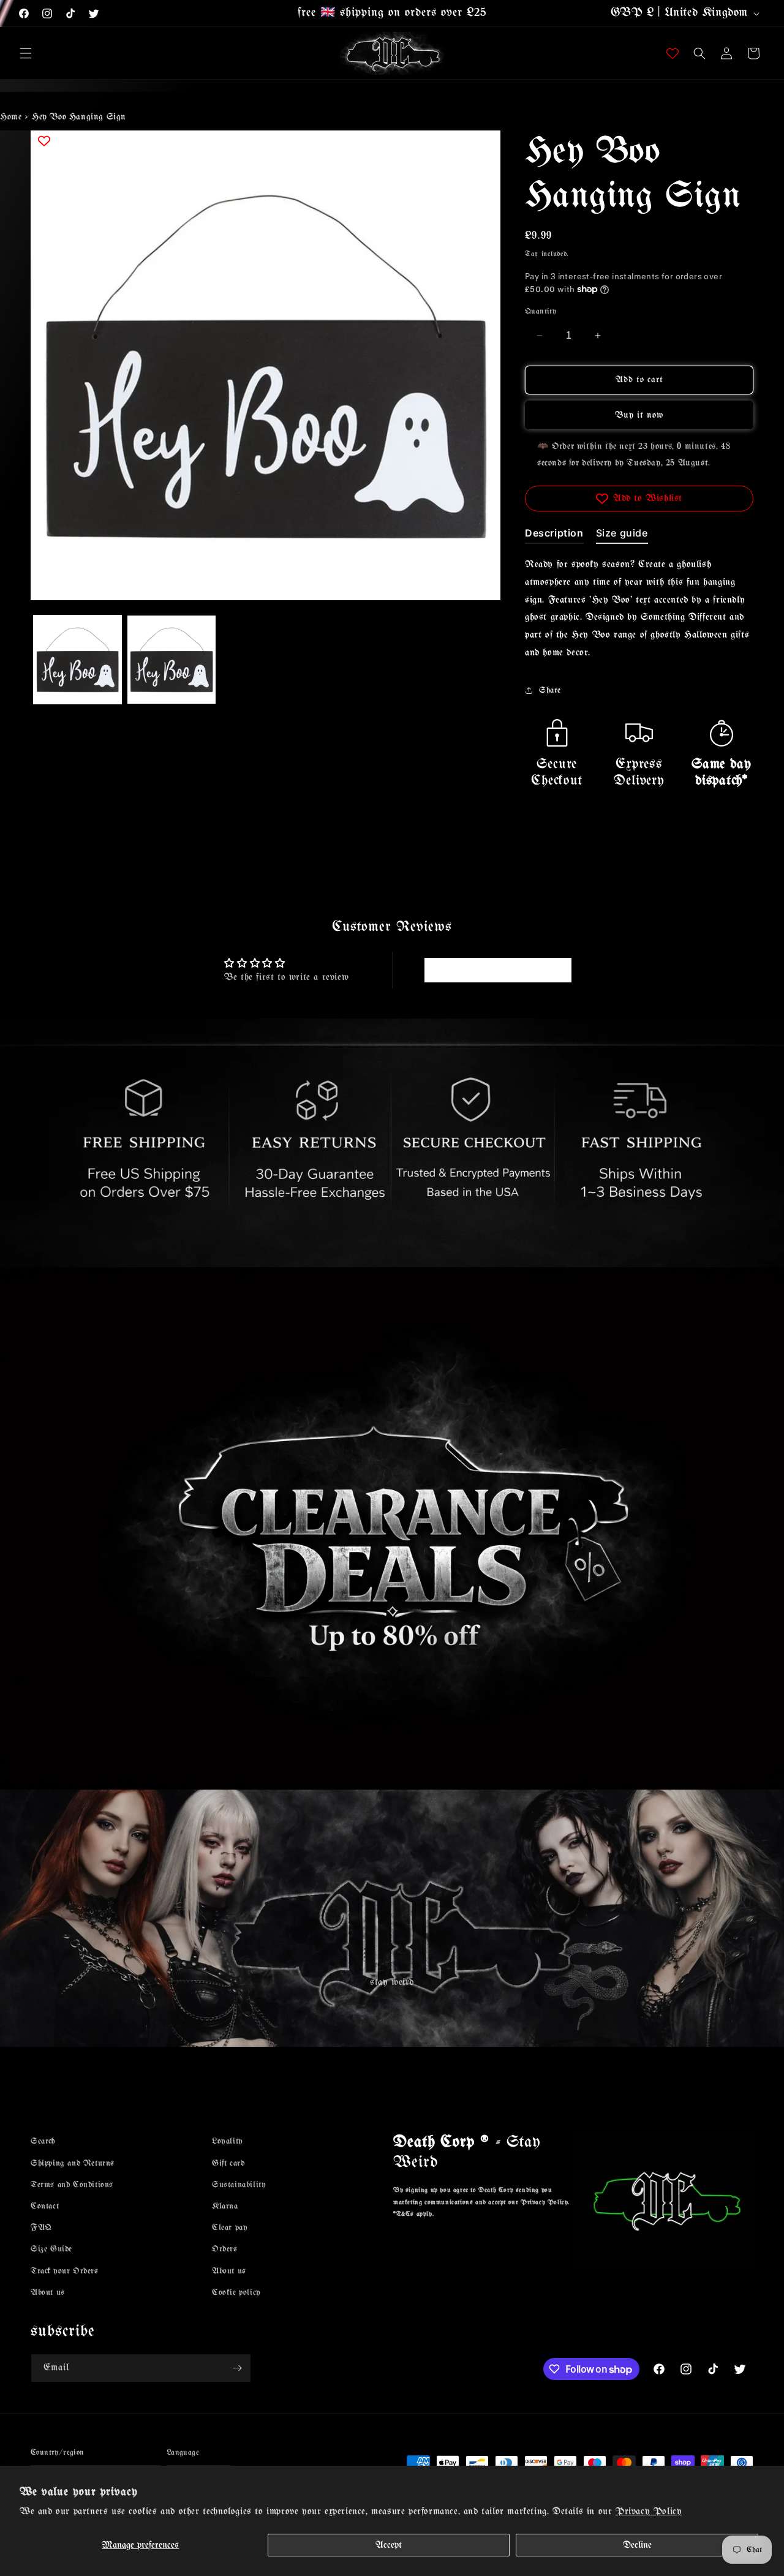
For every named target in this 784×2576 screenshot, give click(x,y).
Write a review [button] (498, 970)
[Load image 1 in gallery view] (77, 659)
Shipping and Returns (73, 2163)
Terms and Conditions (72, 2185)
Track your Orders (65, 2271)
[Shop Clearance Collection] (392, 1528)
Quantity (541, 311)
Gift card (228, 2163)
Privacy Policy (649, 2511)
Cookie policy (236, 2293)
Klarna (225, 2206)
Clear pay (230, 2228)
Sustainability (239, 2185)
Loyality (228, 2141)
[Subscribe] (237, 2368)
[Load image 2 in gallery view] (171, 659)
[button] (26, 53)
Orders (225, 2249)
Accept (389, 2545)
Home (11, 117)
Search (43, 2141)
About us (48, 2293)
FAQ (41, 2228)
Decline (637, 2545)
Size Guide (51, 2249)
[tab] (554, 535)
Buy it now (639, 415)
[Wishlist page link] (673, 53)
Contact (45, 2206)
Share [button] (550, 691)
